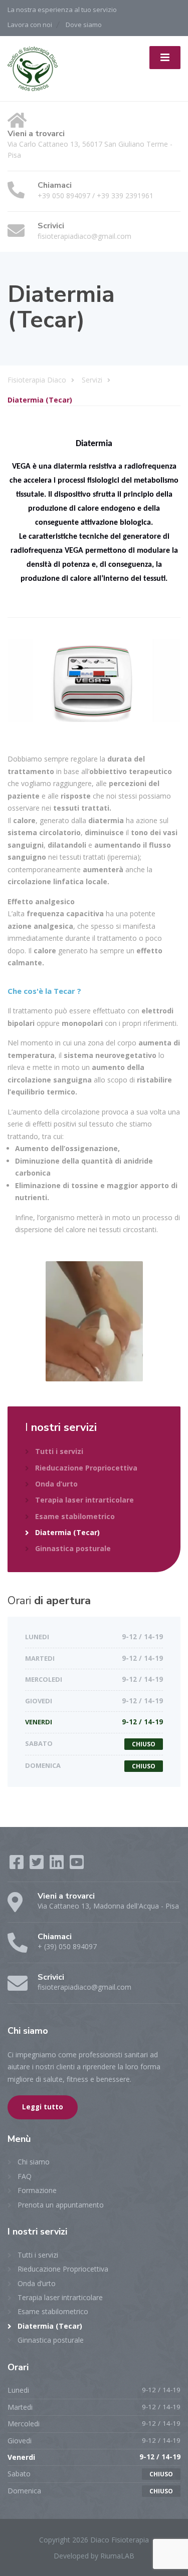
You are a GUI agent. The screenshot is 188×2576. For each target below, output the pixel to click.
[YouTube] (77, 1865)
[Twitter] (38, 1865)
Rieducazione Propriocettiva (86, 1468)
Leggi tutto (43, 2107)
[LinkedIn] (58, 1865)
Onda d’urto (56, 1484)
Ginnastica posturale (73, 1548)
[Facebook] (18, 1865)
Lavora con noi (30, 25)
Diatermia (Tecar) (67, 1532)
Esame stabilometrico (75, 1516)
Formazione (37, 2190)
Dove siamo (84, 25)
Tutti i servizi (59, 1451)
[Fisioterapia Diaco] (33, 67)
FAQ (25, 2176)
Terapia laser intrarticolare (84, 1500)
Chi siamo (34, 2162)
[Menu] (165, 58)
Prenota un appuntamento (61, 2205)
